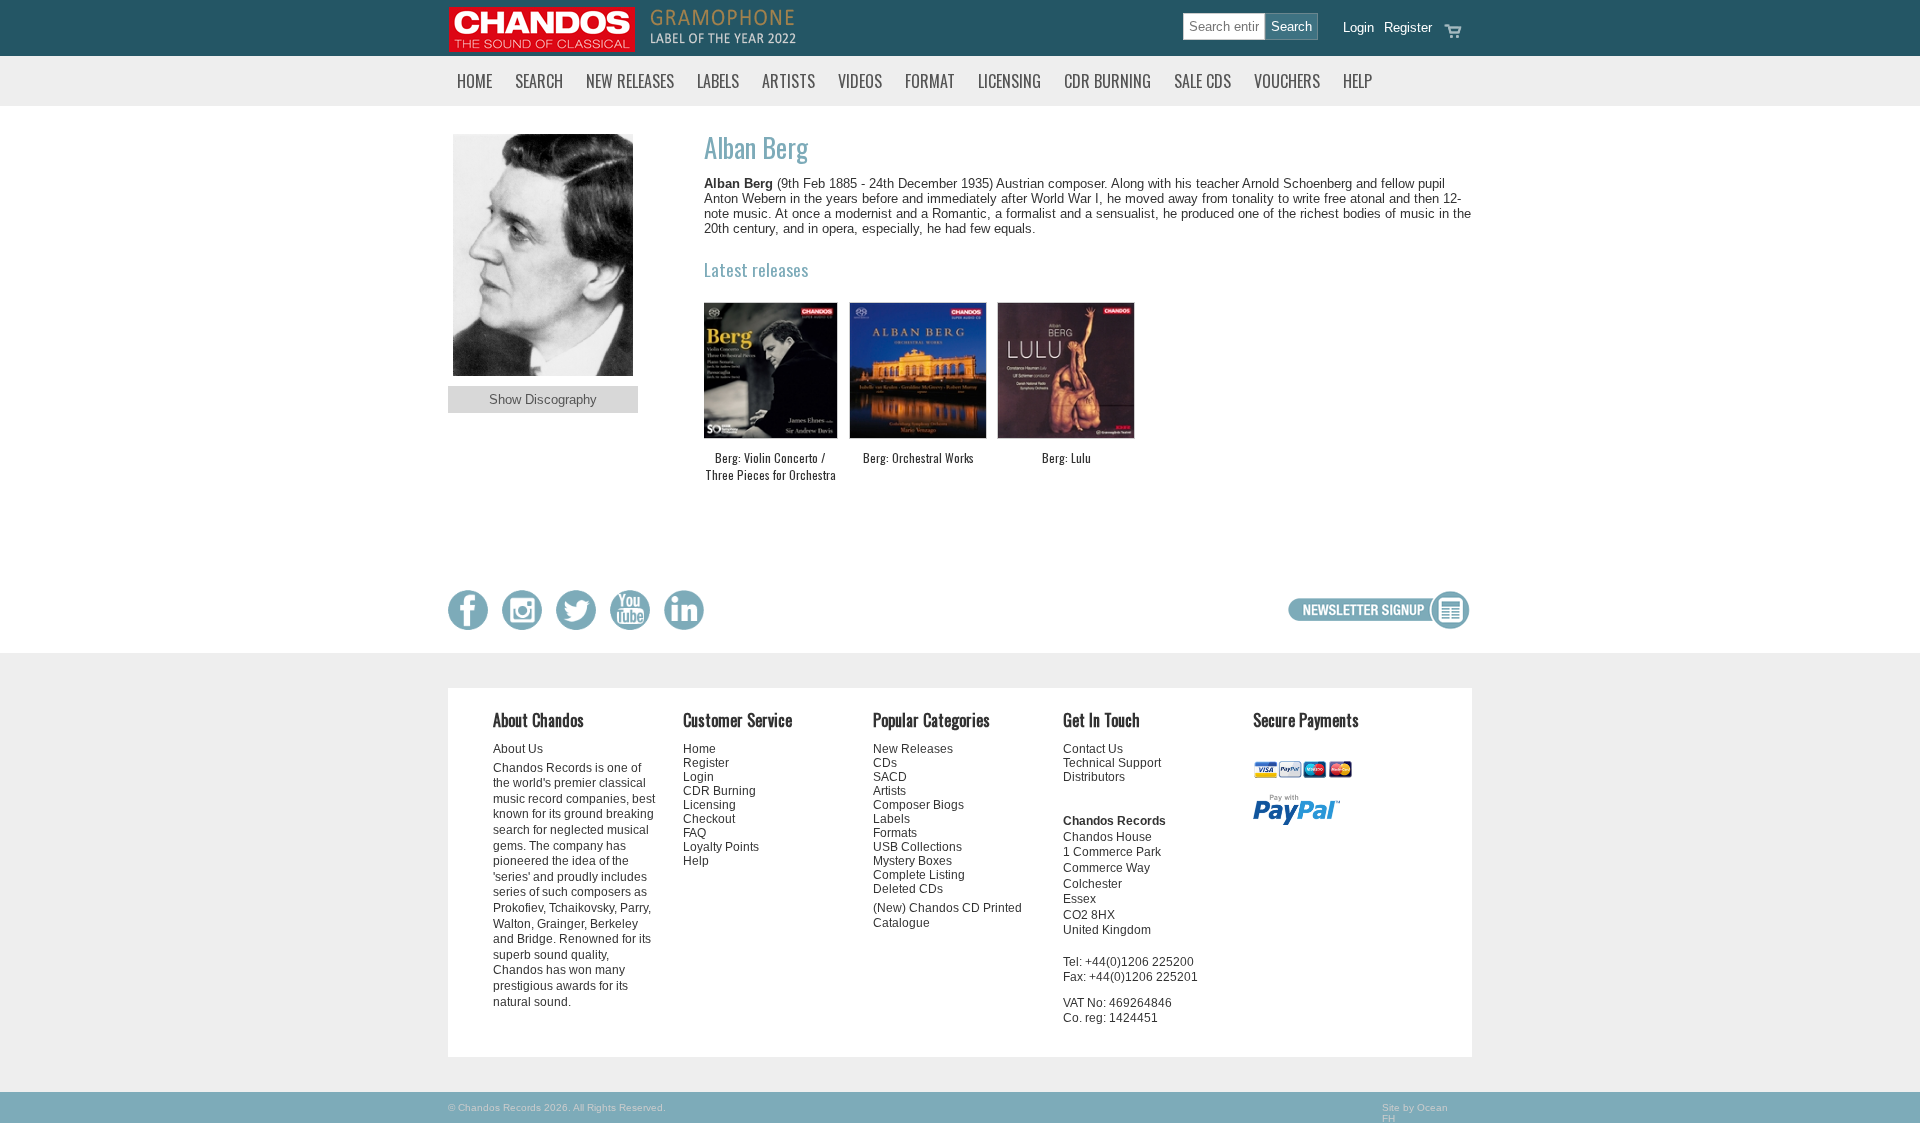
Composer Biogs (918, 805)
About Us (518, 749)
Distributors (1094, 777)
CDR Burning (1107, 81)
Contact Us (1093, 749)
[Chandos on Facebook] (473, 625)
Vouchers (1287, 81)
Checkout (709, 819)
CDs (885, 763)
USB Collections (917, 847)
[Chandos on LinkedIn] (689, 625)
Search (539, 81)
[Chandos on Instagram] (527, 625)
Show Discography (543, 399)
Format (930, 81)
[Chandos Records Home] (542, 47)
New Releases (630, 81)
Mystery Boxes (912, 861)
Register (1408, 27)
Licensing (1009, 81)
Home (474, 81)
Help (1357, 81)
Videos (860, 81)
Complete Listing (919, 875)
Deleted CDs (908, 889)
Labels (718, 81)
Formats (895, 833)
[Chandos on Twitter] (581, 625)
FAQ (694, 833)
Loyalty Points (721, 847)
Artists (788, 81)
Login (1358, 27)
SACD (890, 777)
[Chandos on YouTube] (635, 625)
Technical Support (1112, 763)
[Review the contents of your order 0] (1453, 37)
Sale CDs (1202, 81)
